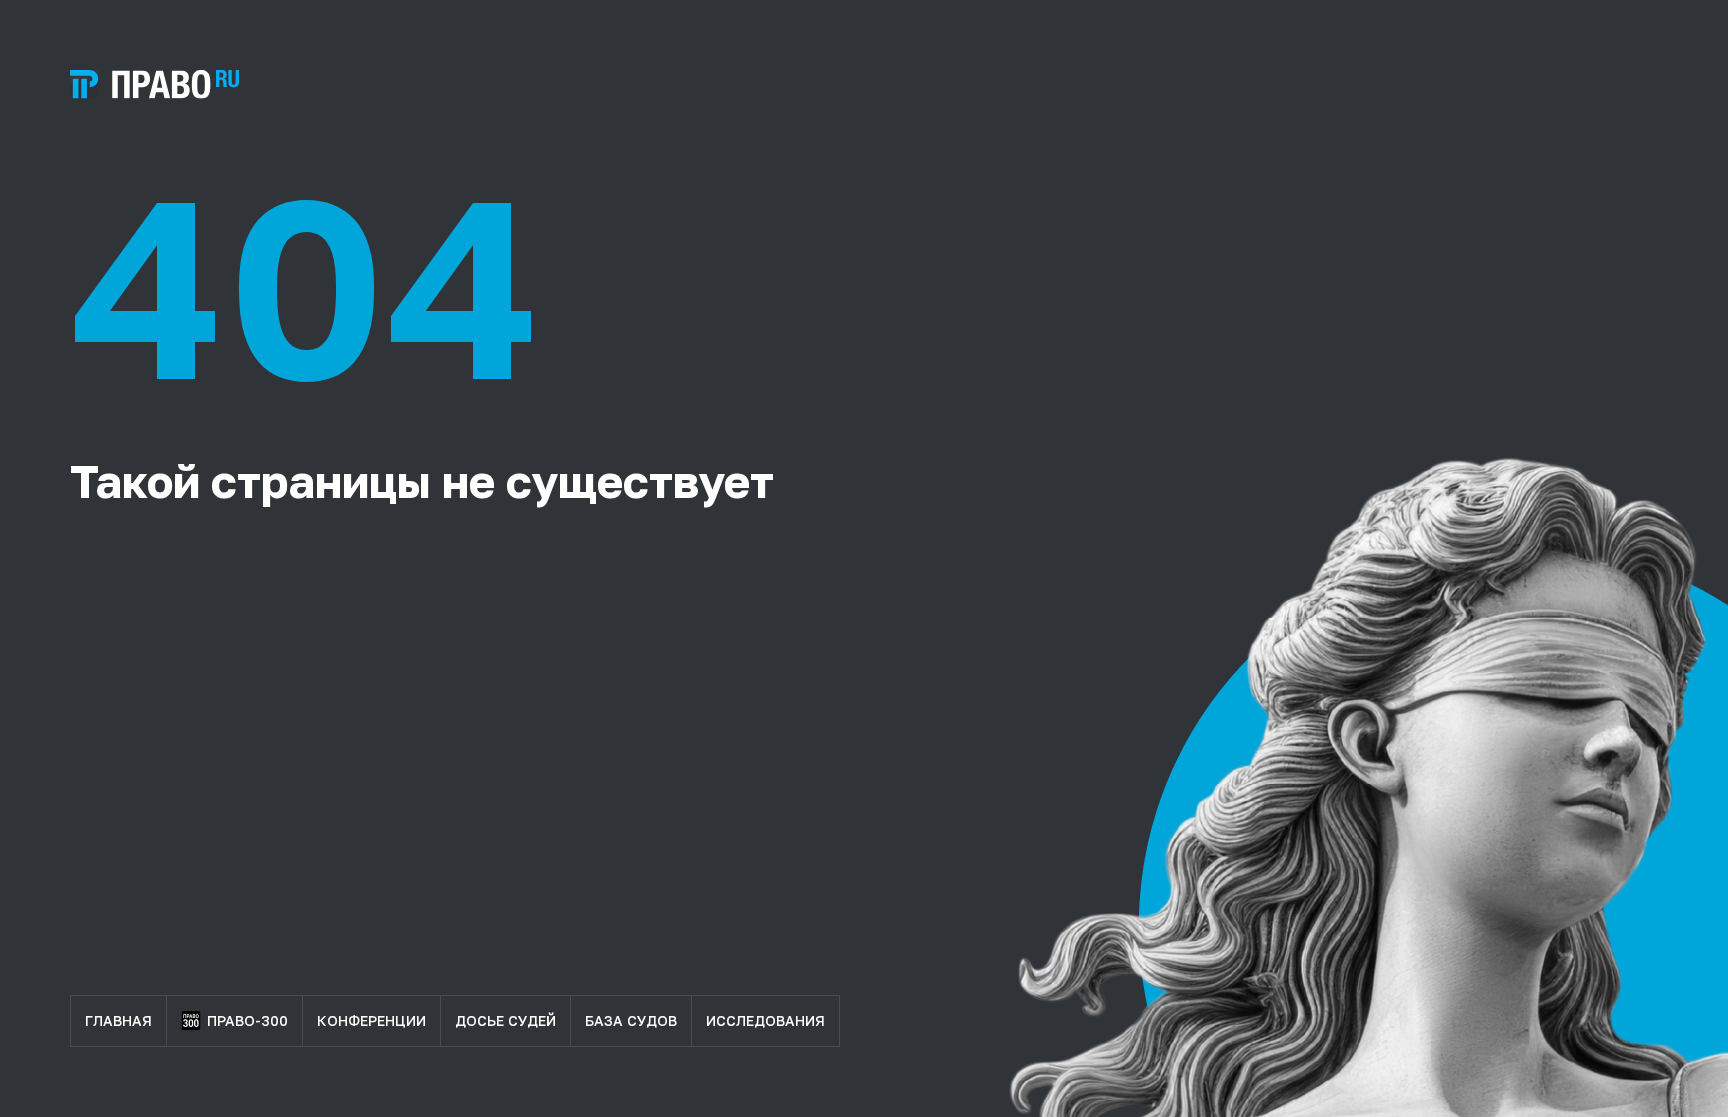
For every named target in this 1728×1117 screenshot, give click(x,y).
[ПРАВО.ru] (154, 84)
